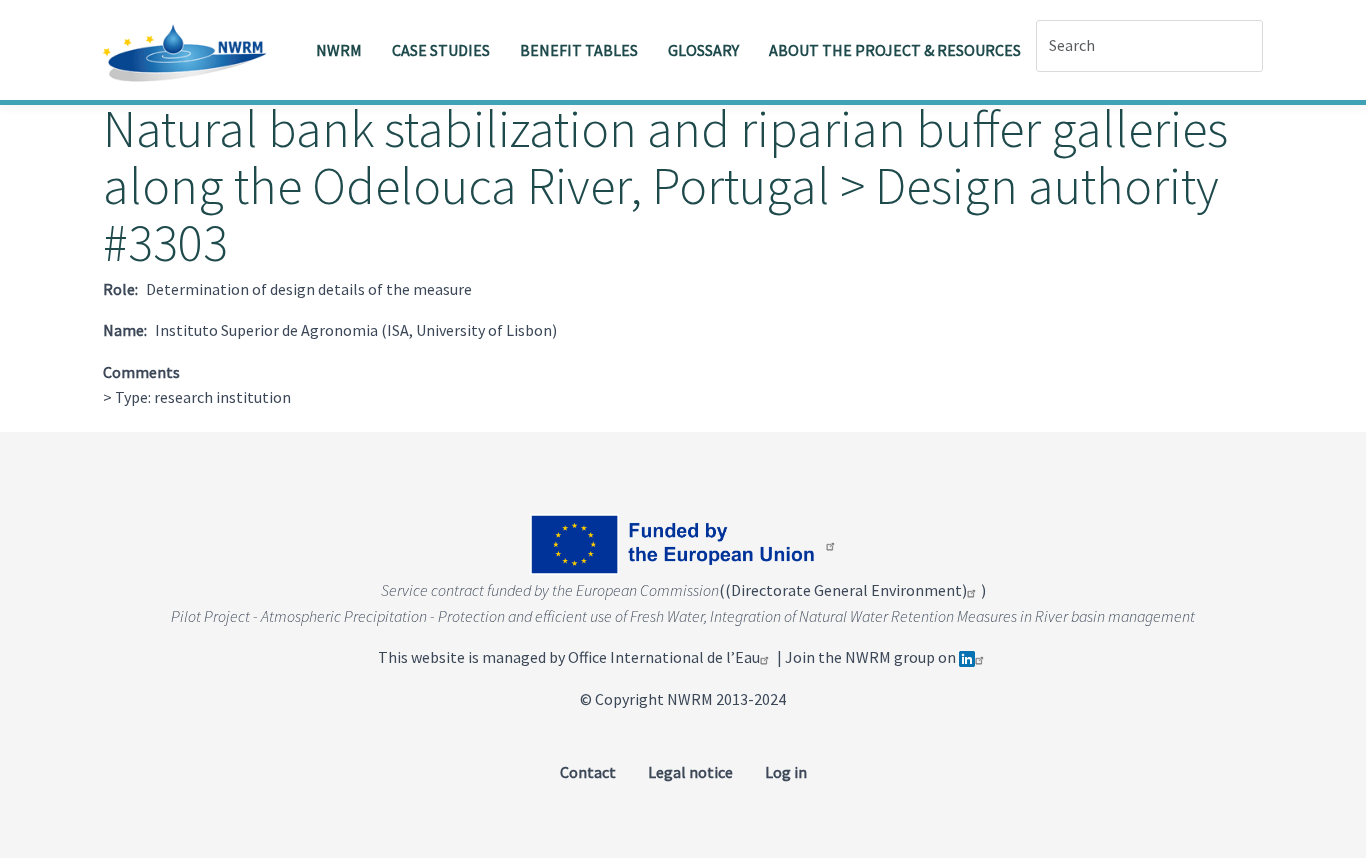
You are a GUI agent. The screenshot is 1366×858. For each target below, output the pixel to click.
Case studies (441, 50)
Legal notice (690, 772)
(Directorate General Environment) (846, 590)
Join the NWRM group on (872, 657)
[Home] (192, 50)
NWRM (339, 50)
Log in (786, 772)
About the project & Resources (895, 50)
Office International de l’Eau (664, 657)
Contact (588, 772)
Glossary (703, 50)
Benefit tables (579, 50)
